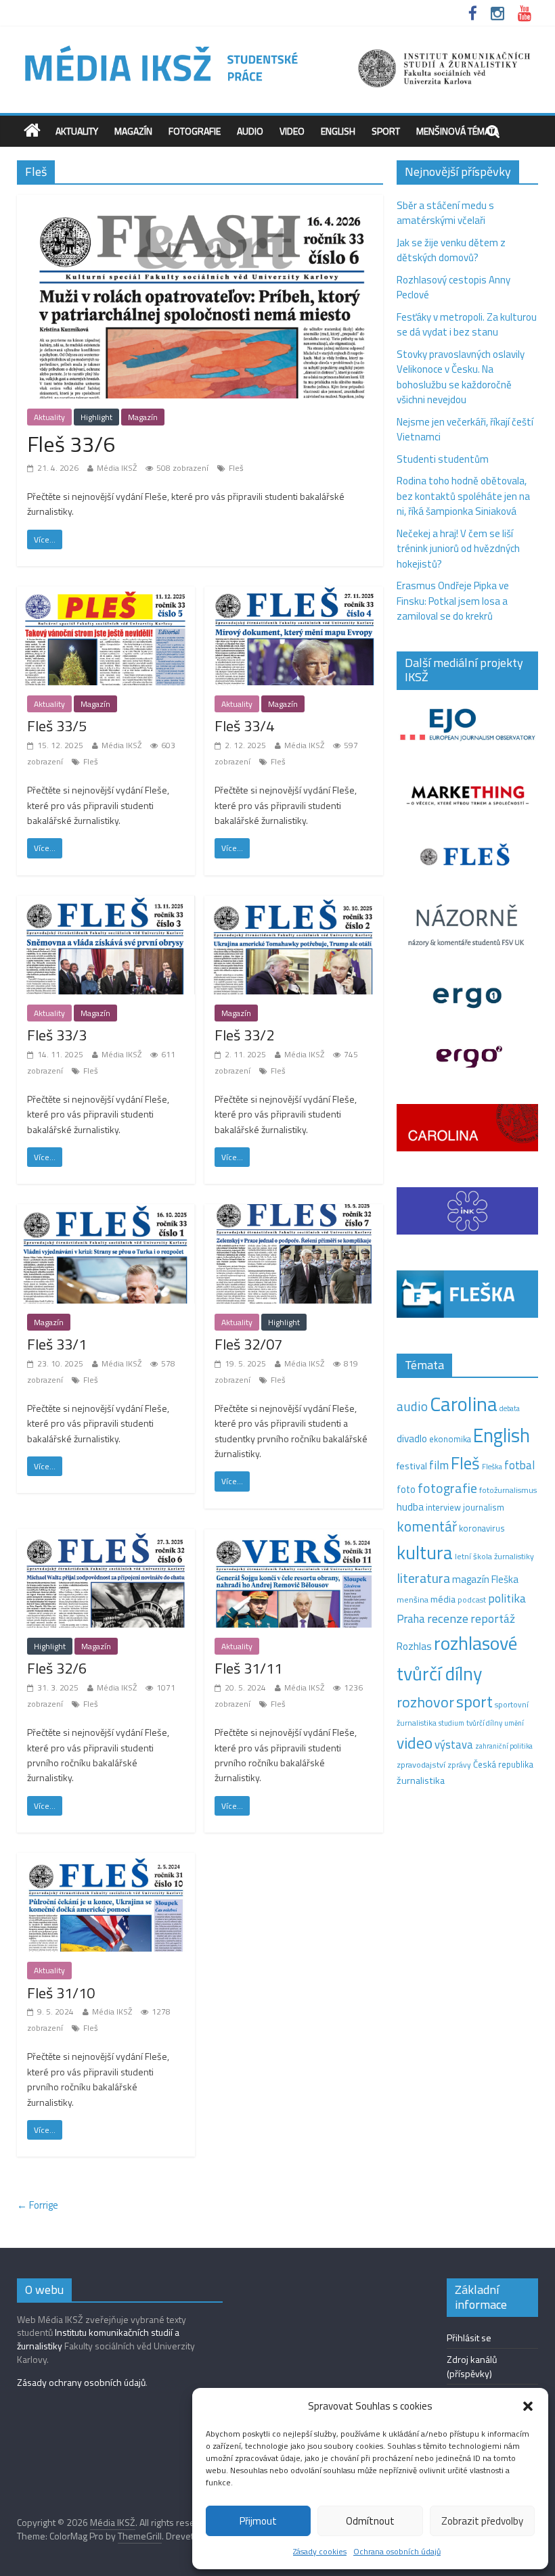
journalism (484, 1507)
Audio (250, 131)
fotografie (447, 1488)
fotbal (519, 1465)
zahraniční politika (504, 1746)
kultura (425, 1552)
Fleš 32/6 (57, 1668)
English (338, 131)
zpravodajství (421, 1765)
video (415, 1743)
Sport (386, 131)
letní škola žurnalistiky (494, 1556)
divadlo (412, 1439)
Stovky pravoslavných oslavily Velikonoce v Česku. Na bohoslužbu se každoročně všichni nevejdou (461, 377)
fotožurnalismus (508, 1490)
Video (292, 131)
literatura (423, 1578)
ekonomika (450, 1439)
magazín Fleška (485, 1579)
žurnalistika (421, 1780)
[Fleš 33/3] (106, 903)
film (439, 1465)
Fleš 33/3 (57, 1035)
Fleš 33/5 (57, 726)
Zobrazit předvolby (482, 2521)
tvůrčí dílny (484, 1723)
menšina (413, 1600)
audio (412, 1406)
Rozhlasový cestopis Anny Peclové (453, 287)
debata (510, 1408)
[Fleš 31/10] (106, 1861)
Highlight (96, 417)
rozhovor (425, 1702)
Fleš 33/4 (244, 726)
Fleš (236, 468)
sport (474, 1701)
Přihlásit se (469, 2338)
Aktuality (77, 131)
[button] (528, 2406)
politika (507, 1598)
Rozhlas (414, 1646)
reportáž (493, 1618)
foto (406, 1490)
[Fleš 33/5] (106, 594)
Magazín (133, 131)
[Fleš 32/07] (293, 1212)
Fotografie (195, 131)
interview (443, 1507)
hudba (410, 1506)
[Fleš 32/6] (106, 1537)
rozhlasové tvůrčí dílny (457, 1658)
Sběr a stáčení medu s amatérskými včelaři (445, 213)
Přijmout (258, 2521)
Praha (411, 1619)
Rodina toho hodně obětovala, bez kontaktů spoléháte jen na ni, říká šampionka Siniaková (463, 496)
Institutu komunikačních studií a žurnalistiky (98, 2339)
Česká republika (503, 1764)
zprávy (459, 1765)
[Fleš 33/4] (293, 594)
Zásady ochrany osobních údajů (81, 2382)
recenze (448, 1618)
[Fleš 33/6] (200, 203)
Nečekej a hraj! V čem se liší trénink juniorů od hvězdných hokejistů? (458, 549)
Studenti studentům (443, 459)
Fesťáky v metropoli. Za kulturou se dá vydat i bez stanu (467, 325)
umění (514, 1723)
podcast (472, 1600)
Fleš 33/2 (244, 1035)
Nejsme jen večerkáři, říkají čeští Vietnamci (465, 430)
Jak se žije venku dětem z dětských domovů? (451, 250)
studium (451, 1723)
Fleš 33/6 (71, 444)
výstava (454, 1744)
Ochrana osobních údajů (397, 2551)
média (443, 1599)
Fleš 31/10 (61, 1993)
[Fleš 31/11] (293, 1537)
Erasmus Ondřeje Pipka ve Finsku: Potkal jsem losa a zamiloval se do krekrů (453, 601)
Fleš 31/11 (248, 1668)
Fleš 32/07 (248, 1344)
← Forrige (38, 2205)
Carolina (464, 1404)
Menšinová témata (458, 131)
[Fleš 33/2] (293, 903)
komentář (427, 1526)
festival (412, 1466)
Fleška (492, 1466)
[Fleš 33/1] (106, 1212)
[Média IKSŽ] (278, 47)
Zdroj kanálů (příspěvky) (472, 2366)
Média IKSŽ (117, 468)
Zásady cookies (320, 2551)
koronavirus (482, 1528)
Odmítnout (370, 2521)
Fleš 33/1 (57, 1344)
